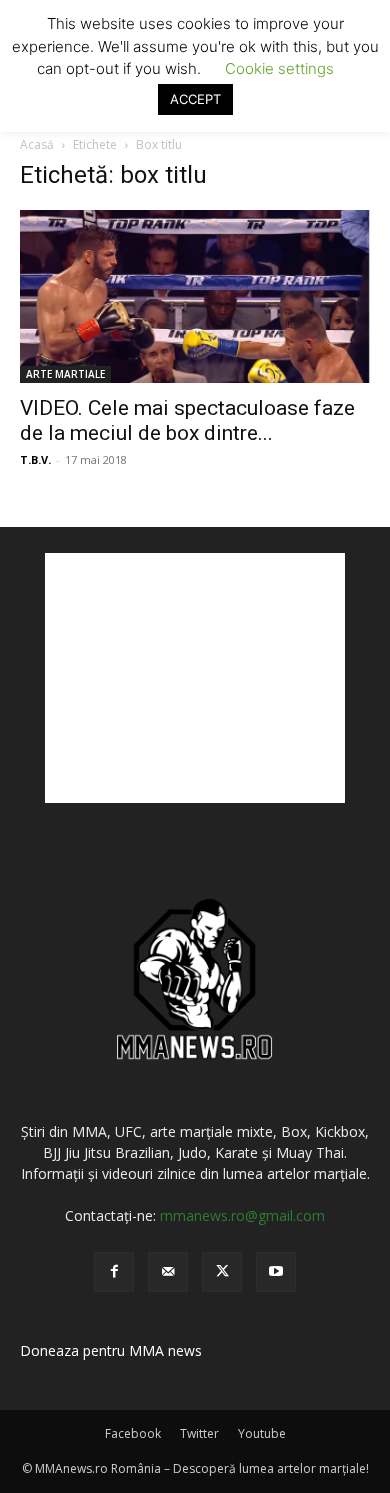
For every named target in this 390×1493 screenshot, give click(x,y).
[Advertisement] (195, 678)
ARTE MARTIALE (65, 374)
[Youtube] (276, 1272)
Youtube (262, 1433)
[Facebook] (114, 1272)
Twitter (199, 1433)
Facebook (133, 1433)
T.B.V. (35, 459)
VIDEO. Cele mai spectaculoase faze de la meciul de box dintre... (187, 420)
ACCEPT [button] (195, 99)
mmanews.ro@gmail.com (242, 1215)
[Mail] (168, 1272)
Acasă (37, 144)
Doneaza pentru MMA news (111, 1350)
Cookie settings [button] (279, 68)
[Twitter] (222, 1272)
